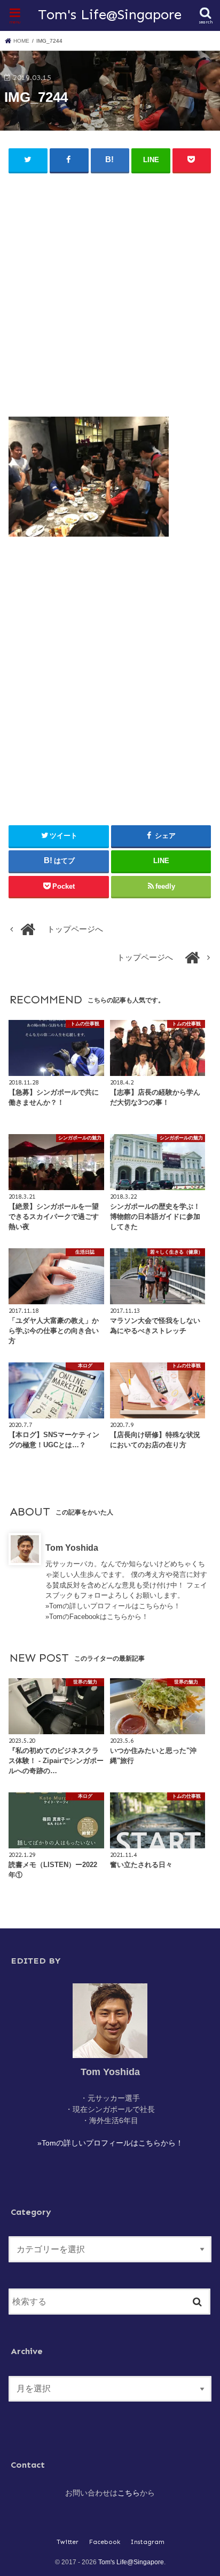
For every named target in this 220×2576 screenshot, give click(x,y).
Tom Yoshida (72, 1548)
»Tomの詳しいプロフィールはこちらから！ (113, 1606)
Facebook (105, 2542)
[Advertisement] (110, 290)
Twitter (68, 2542)
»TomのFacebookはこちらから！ (97, 1617)
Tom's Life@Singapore (110, 14)
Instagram (148, 2542)
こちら (129, 2493)
